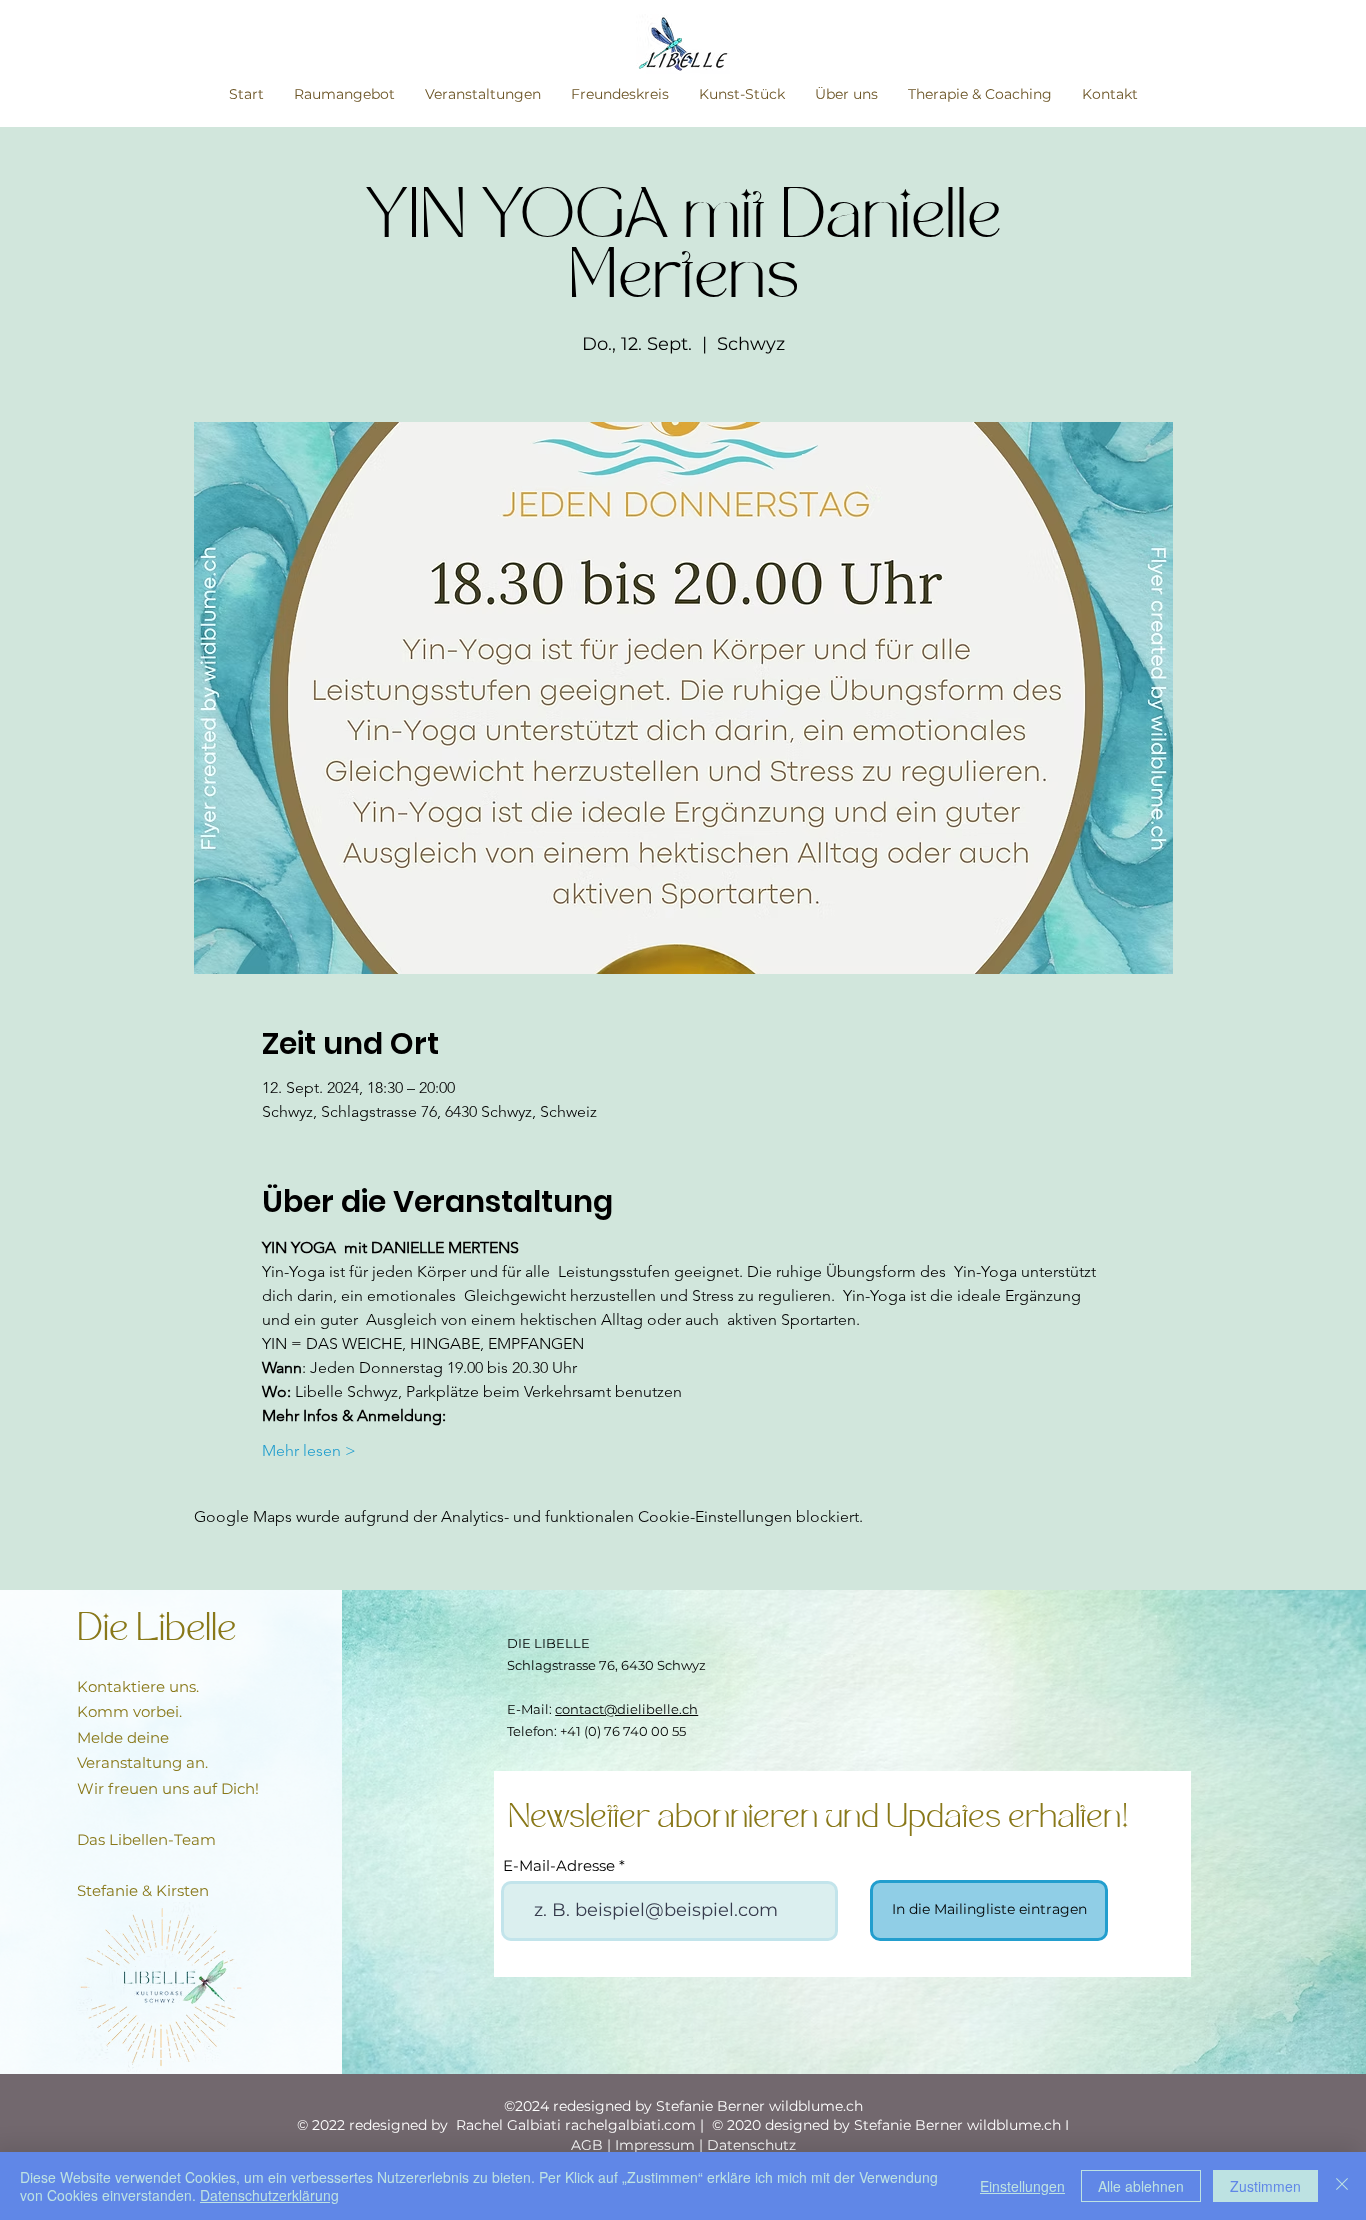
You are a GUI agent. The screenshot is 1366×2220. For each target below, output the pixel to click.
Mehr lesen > (309, 1450)
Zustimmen (1265, 2186)
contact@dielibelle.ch (626, 1709)
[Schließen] (1342, 2186)
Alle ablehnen (1141, 2186)
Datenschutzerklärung (269, 2195)
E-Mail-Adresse (559, 1865)
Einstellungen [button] (1022, 2186)
